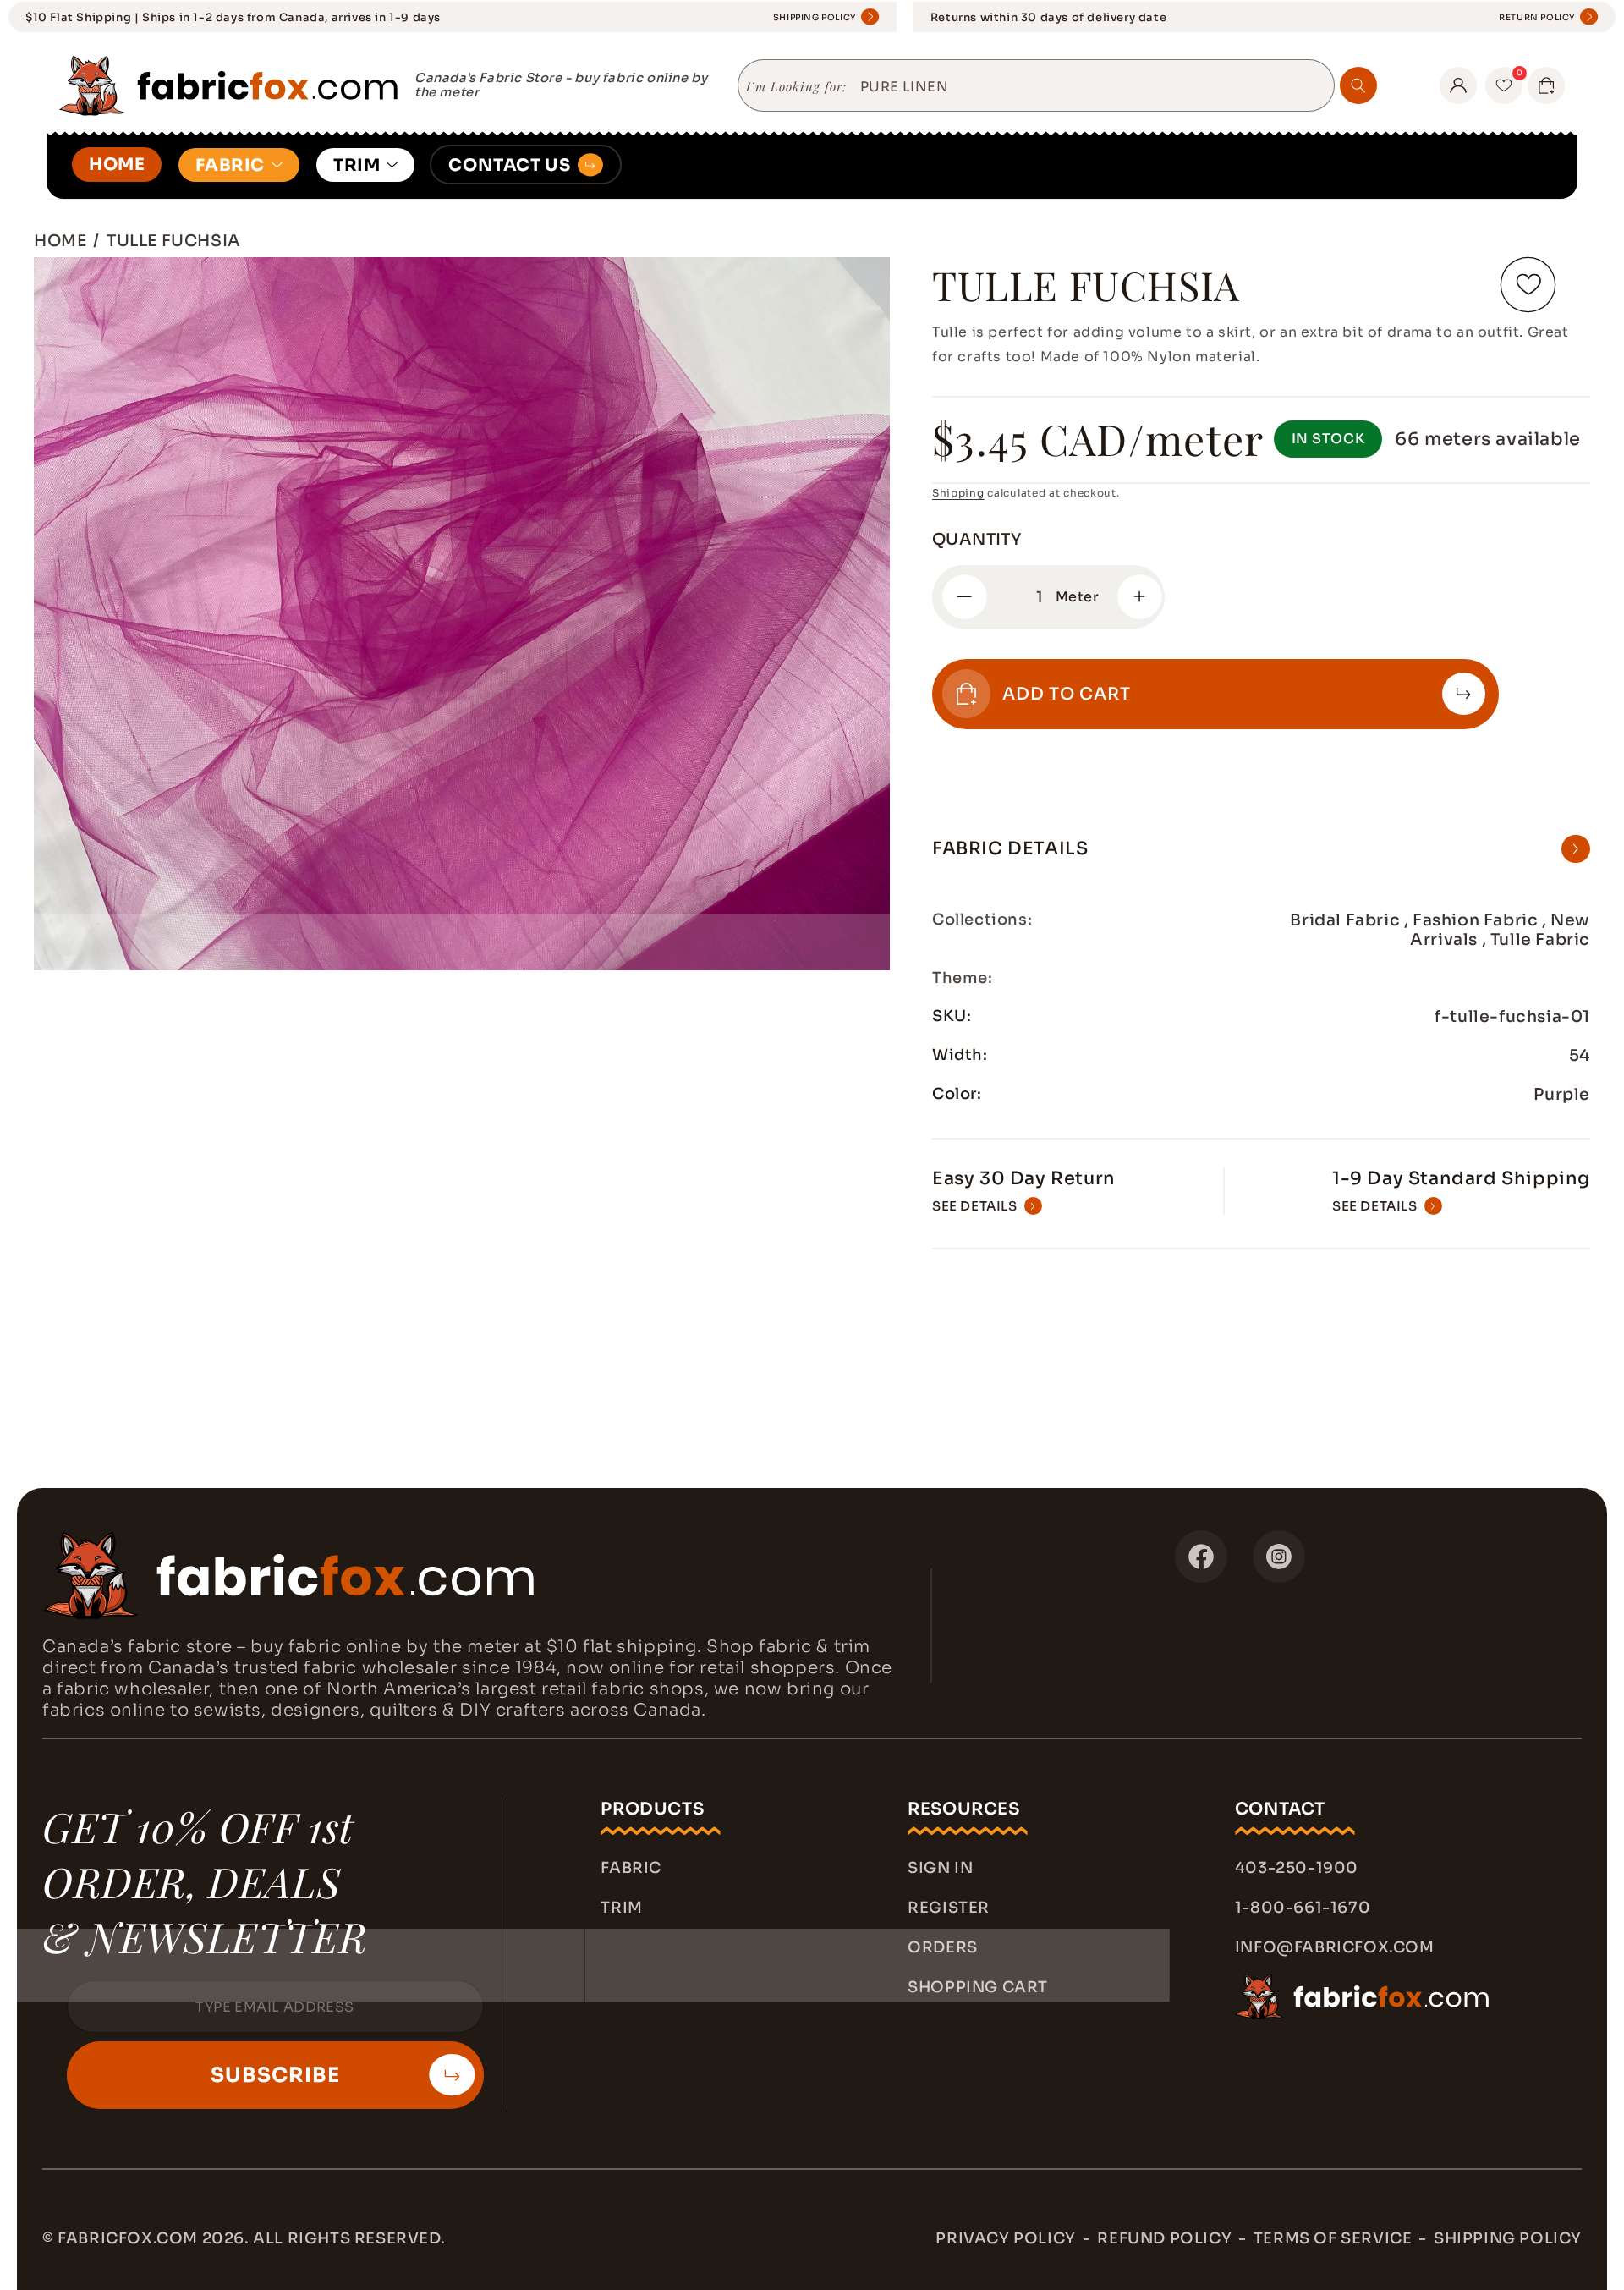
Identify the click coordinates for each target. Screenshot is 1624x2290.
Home (60, 241)
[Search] (1358, 85)
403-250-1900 (1297, 1868)
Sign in (940, 1868)
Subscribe (275, 2075)
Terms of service (1333, 2238)
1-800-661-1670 (1303, 1908)
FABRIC (230, 165)
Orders (943, 1947)
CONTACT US (509, 165)
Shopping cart (978, 1987)
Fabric (631, 1868)
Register (949, 1908)
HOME (117, 165)
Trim (621, 1908)
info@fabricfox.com (1335, 1947)
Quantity (977, 540)
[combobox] (1091, 87)
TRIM (357, 165)
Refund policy (1164, 2238)
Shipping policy (1508, 2238)
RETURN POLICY (1537, 17)
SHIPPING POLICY (815, 17)
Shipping (958, 493)
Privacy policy (1005, 2238)
